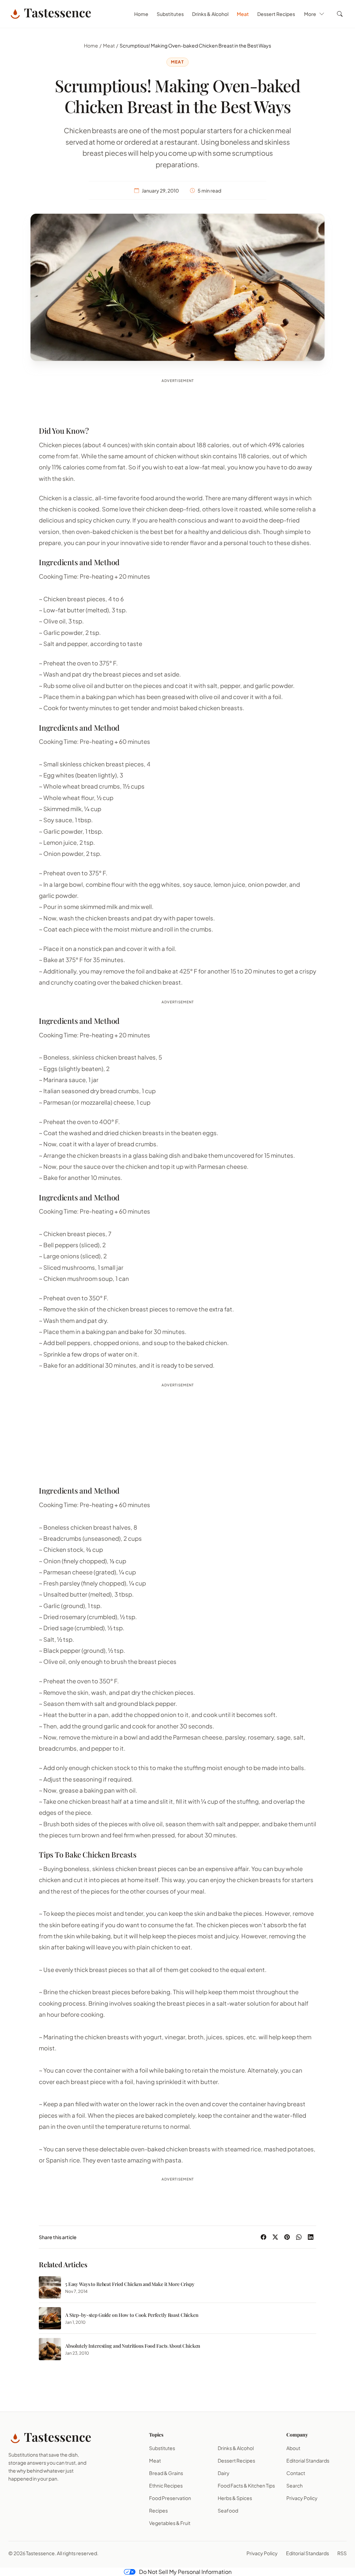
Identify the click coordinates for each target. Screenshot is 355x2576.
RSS (342, 2553)
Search (295, 2485)
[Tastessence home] (50, 14)
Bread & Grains (166, 2473)
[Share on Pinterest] (287, 2237)
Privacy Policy (302, 2498)
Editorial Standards (308, 2460)
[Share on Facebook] (263, 2237)
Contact (296, 2473)
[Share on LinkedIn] (311, 2237)
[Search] (340, 14)
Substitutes (170, 14)
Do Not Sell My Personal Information (185, 2572)
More (310, 14)
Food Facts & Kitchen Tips (246, 2485)
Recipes (158, 2510)
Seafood (228, 2510)
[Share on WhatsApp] (299, 2237)
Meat (243, 14)
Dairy (224, 2473)
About (293, 2448)
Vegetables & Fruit (170, 2523)
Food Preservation (170, 2498)
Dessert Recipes (276, 14)
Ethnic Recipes (166, 2485)
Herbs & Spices (235, 2498)
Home (141, 14)
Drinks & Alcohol (210, 14)
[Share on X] (275, 2237)
